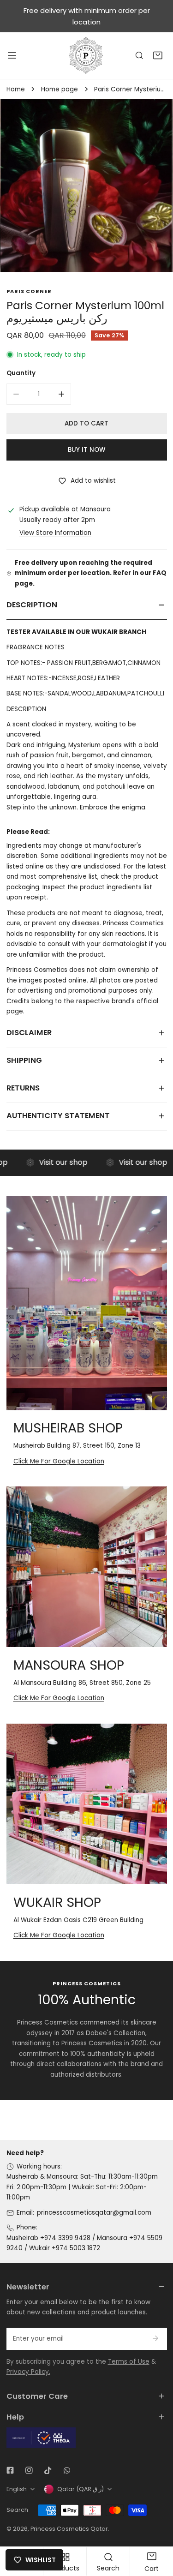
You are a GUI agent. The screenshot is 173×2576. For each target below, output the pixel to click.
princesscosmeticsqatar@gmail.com (94, 2213)
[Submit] (156, 2338)
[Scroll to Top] (157, 2528)
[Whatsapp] (67, 2470)
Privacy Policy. (28, 2372)
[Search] (139, 56)
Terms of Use (129, 2362)
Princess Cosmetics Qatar (69, 2529)
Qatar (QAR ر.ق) (81, 2489)
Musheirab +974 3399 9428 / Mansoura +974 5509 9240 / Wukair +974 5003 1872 (84, 2243)
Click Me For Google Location (59, 1461)
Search (17, 2510)
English (17, 2489)
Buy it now (86, 450)
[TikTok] (48, 2470)
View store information (55, 533)
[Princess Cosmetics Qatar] (87, 55)
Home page (60, 89)
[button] (158, 56)
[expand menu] (12, 55)
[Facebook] (10, 2470)
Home (16, 89)
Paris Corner (29, 291)
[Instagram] (29, 2470)
